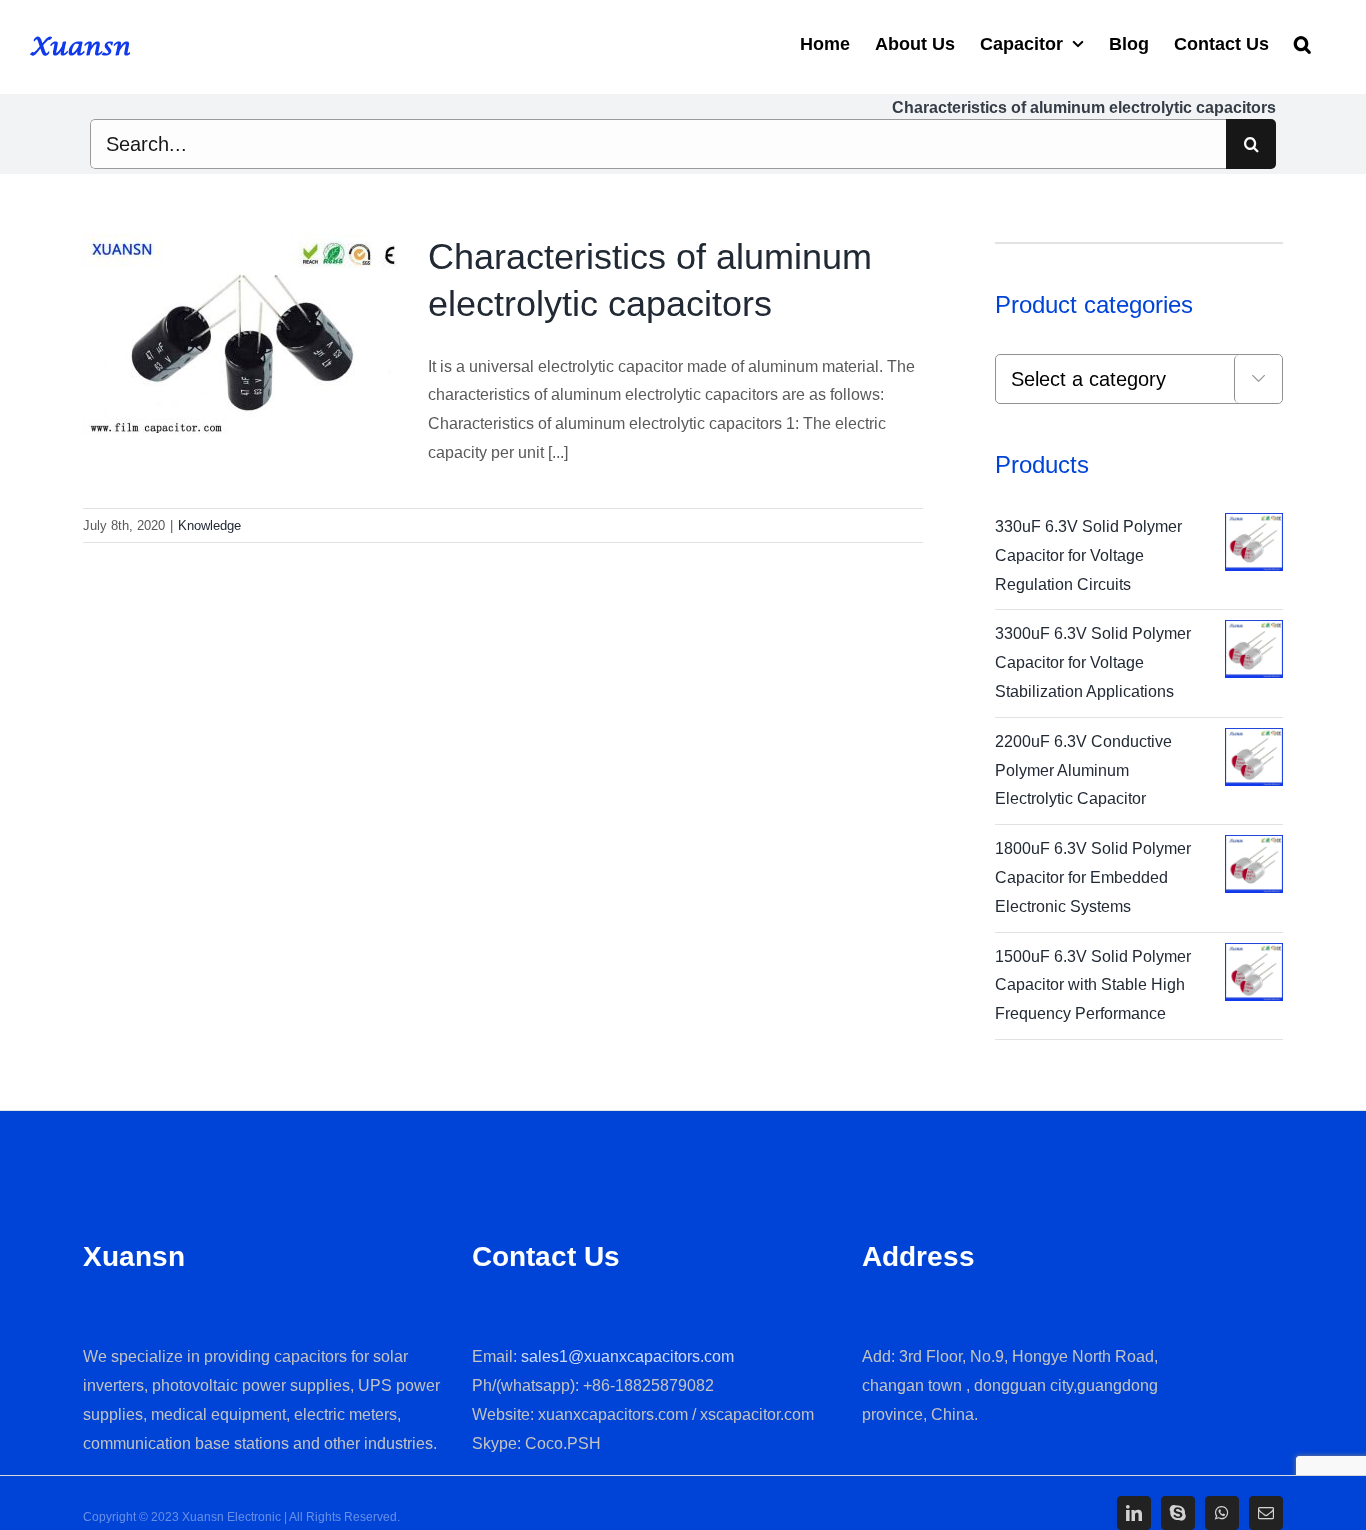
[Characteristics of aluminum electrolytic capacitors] (243, 335)
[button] (1302, 42)
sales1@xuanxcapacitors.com (627, 1356)
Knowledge (209, 525)
